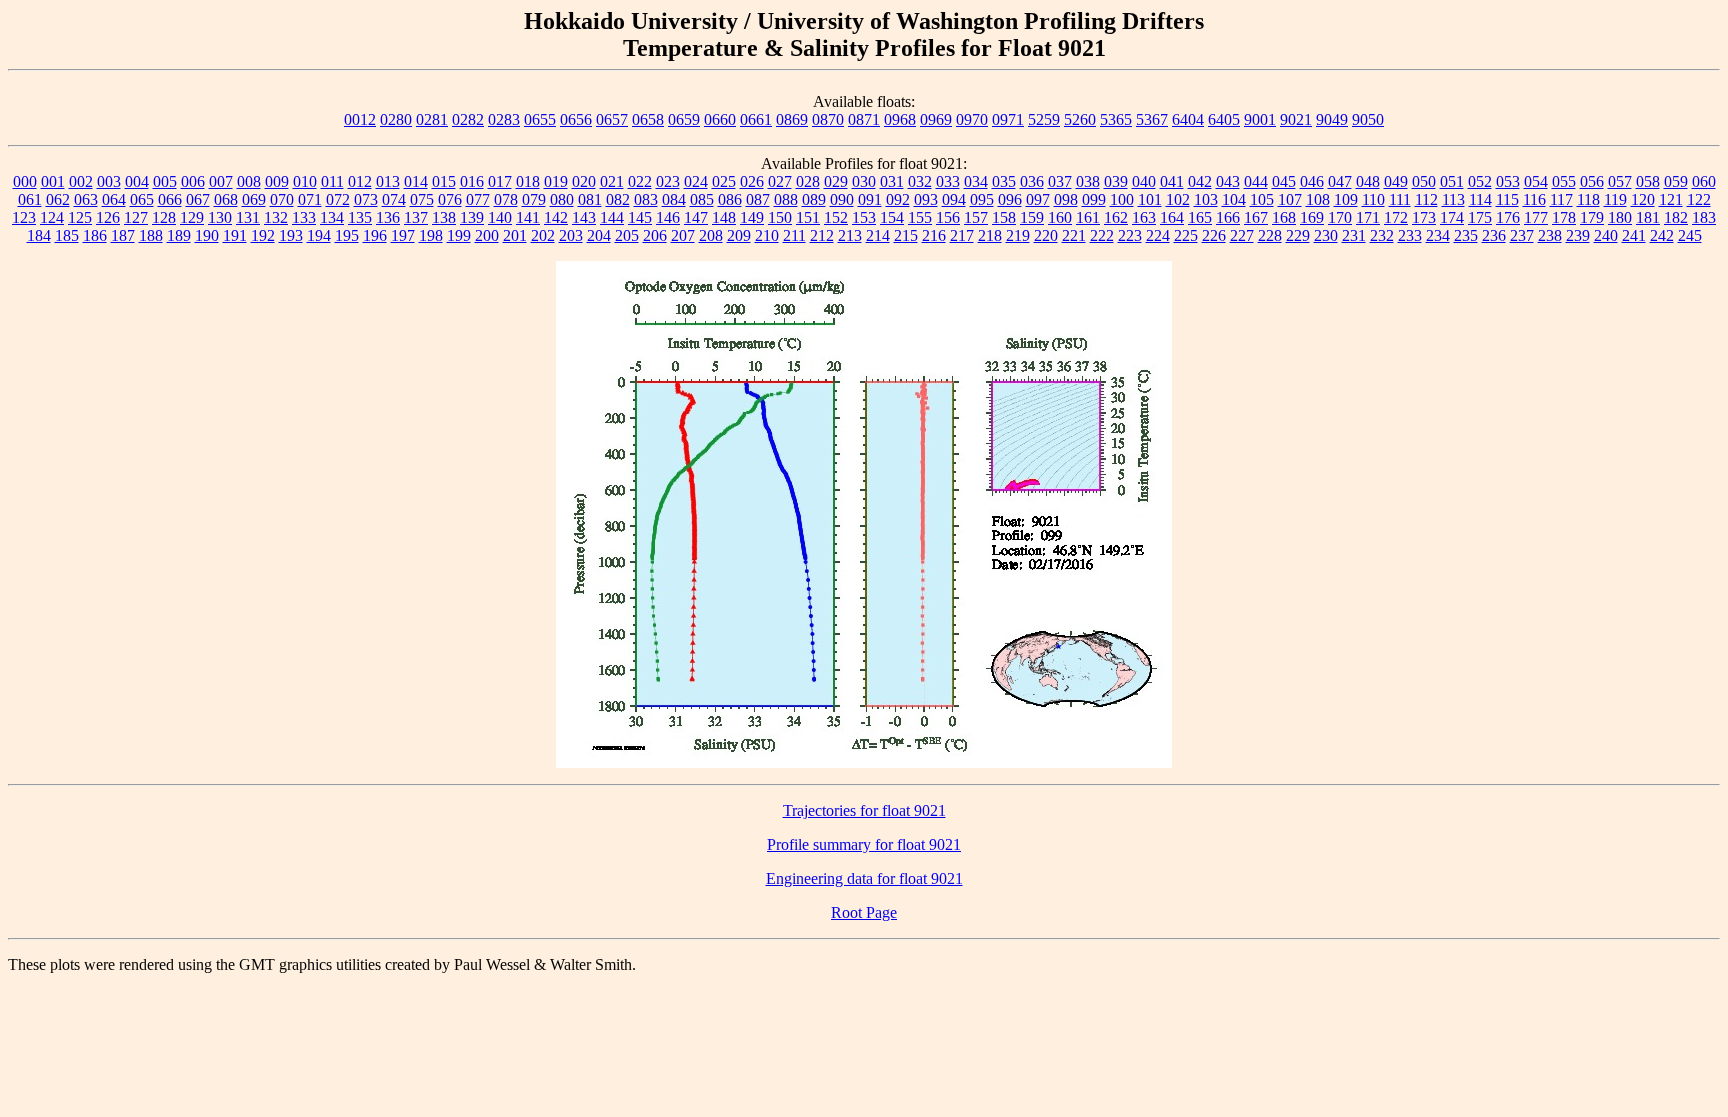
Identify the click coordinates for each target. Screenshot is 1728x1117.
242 (1662, 235)
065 (142, 199)
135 (360, 217)
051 (1452, 181)
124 (52, 217)
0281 (432, 119)
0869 (792, 119)
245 (1690, 235)
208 (711, 235)
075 (422, 199)
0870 (828, 119)
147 (696, 217)
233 (1410, 235)
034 (976, 181)
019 (556, 181)
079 (534, 199)
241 (1634, 235)
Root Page (864, 912)
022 (640, 181)
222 (1102, 235)
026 (752, 181)
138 (444, 217)
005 (165, 181)
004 (137, 181)
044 (1256, 181)
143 (584, 217)
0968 (900, 119)
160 (1060, 217)
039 (1116, 181)
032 (920, 181)
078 (506, 199)
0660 (720, 119)
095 (982, 199)
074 (394, 199)
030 (864, 181)
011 (332, 181)
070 (282, 199)
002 (81, 181)
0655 (540, 119)
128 (164, 217)
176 (1508, 217)
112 (1426, 199)
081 (590, 199)
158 (1004, 217)
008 (249, 181)
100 (1122, 199)
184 (39, 235)
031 (892, 181)
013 (388, 181)
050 (1424, 181)
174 (1452, 217)
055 (1564, 181)
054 (1536, 181)
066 (170, 199)
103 (1206, 199)
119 (1615, 199)
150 (780, 217)
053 (1508, 181)
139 (472, 217)
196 (375, 235)
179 (1592, 217)
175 (1480, 217)
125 (80, 217)
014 (416, 181)
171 (1368, 217)
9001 (1260, 119)
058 (1648, 181)
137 (416, 217)
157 (976, 217)
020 (584, 181)
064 (114, 199)
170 (1340, 217)
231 (1354, 235)
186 (95, 235)
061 (30, 199)
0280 (396, 119)
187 (123, 235)
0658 (648, 119)
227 (1242, 235)
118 (1588, 199)
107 (1290, 199)
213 (850, 235)
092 (898, 199)
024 (696, 181)
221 (1074, 235)
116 (1534, 199)
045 (1284, 181)
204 (599, 235)
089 (814, 199)
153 (864, 217)
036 (1032, 181)
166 (1228, 217)
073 (366, 199)
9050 (1368, 119)
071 (310, 199)
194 (319, 235)
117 (1561, 199)
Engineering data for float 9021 (864, 878)
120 (1643, 199)
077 (478, 199)
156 (948, 217)
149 (752, 217)
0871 (864, 119)
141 (528, 217)
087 (758, 199)
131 (248, 217)
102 (1178, 199)
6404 (1188, 119)
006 (193, 181)
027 (780, 181)
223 (1130, 235)
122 (1699, 199)
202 (543, 235)
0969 (936, 119)
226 (1214, 235)
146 (668, 217)
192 (263, 235)
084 (674, 199)
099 (1094, 199)
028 (808, 181)
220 (1046, 235)
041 (1172, 181)
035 (1004, 181)
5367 (1152, 119)
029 (836, 181)
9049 (1332, 119)
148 (724, 217)
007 (221, 181)
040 (1144, 181)
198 (431, 235)
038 (1088, 181)
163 (1144, 217)
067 (198, 199)
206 (655, 235)
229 (1298, 235)
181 (1648, 217)
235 (1466, 235)
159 (1032, 217)
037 (1060, 181)
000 (25, 181)
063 (86, 199)
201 (515, 235)
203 (571, 235)
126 (108, 217)
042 (1200, 181)
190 (207, 235)
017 (500, 181)
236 (1494, 235)
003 (109, 181)
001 (53, 181)
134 (332, 217)
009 (277, 181)
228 (1270, 235)
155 (920, 217)
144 (612, 217)
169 (1312, 217)
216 (934, 235)
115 (1507, 199)
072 (338, 199)
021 (612, 181)
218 (990, 235)
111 (1400, 199)
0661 (756, 119)
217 (962, 235)
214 (878, 235)
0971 (1008, 119)
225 (1186, 235)
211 (794, 235)
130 (220, 217)
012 (360, 181)
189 (179, 235)
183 (1704, 217)
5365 (1116, 119)
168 (1284, 217)
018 (528, 181)
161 (1088, 217)
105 (1262, 199)
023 (668, 181)
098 (1066, 199)
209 (739, 235)
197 (403, 235)
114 (1480, 199)
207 (683, 235)
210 (767, 235)
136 (388, 217)
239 (1578, 235)
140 (500, 217)
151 (808, 217)
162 (1116, 217)
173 (1424, 217)
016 (472, 181)
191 (235, 235)
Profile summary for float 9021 (864, 844)
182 (1676, 217)
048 (1368, 181)
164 (1172, 217)
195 (347, 235)
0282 (468, 119)
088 (786, 199)
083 (646, 199)
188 (151, 235)
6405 (1224, 119)
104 (1234, 199)
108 (1318, 199)
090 (842, 199)
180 (1620, 217)
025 (724, 181)
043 (1228, 181)
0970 (972, 119)
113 (1453, 199)
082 (618, 199)
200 (487, 235)
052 (1480, 181)
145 (640, 217)
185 (67, 235)
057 (1620, 181)
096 (1010, 199)
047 (1340, 181)
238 (1550, 235)
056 (1592, 181)
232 (1382, 235)
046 (1312, 181)
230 (1326, 235)
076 (450, 199)
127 (136, 217)
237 (1522, 235)
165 (1200, 217)
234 (1438, 235)
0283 (504, 119)
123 (24, 217)
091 (870, 199)
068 (226, 199)
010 (305, 181)
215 (906, 235)
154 (892, 217)
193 (291, 235)
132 (276, 217)
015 (444, 181)
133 (304, 217)
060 (1704, 181)
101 (1150, 199)
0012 (360, 119)
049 (1396, 181)
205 (627, 235)
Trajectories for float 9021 (864, 810)
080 (562, 199)
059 (1676, 181)
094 (954, 199)
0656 (576, 119)
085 (702, 199)
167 (1256, 217)
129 (192, 217)
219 (1018, 235)
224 (1158, 235)
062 (58, 199)
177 (1536, 217)
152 (836, 217)
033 (948, 181)
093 (926, 199)
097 (1038, 199)
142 (556, 217)
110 (1373, 199)
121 (1671, 199)
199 (459, 235)
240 (1606, 235)
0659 (684, 119)
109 (1346, 199)
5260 (1080, 119)
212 (822, 235)
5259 (1044, 119)
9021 (1296, 119)
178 (1564, 217)
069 (254, 199)
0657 (612, 119)
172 (1396, 217)
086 (730, 199)
